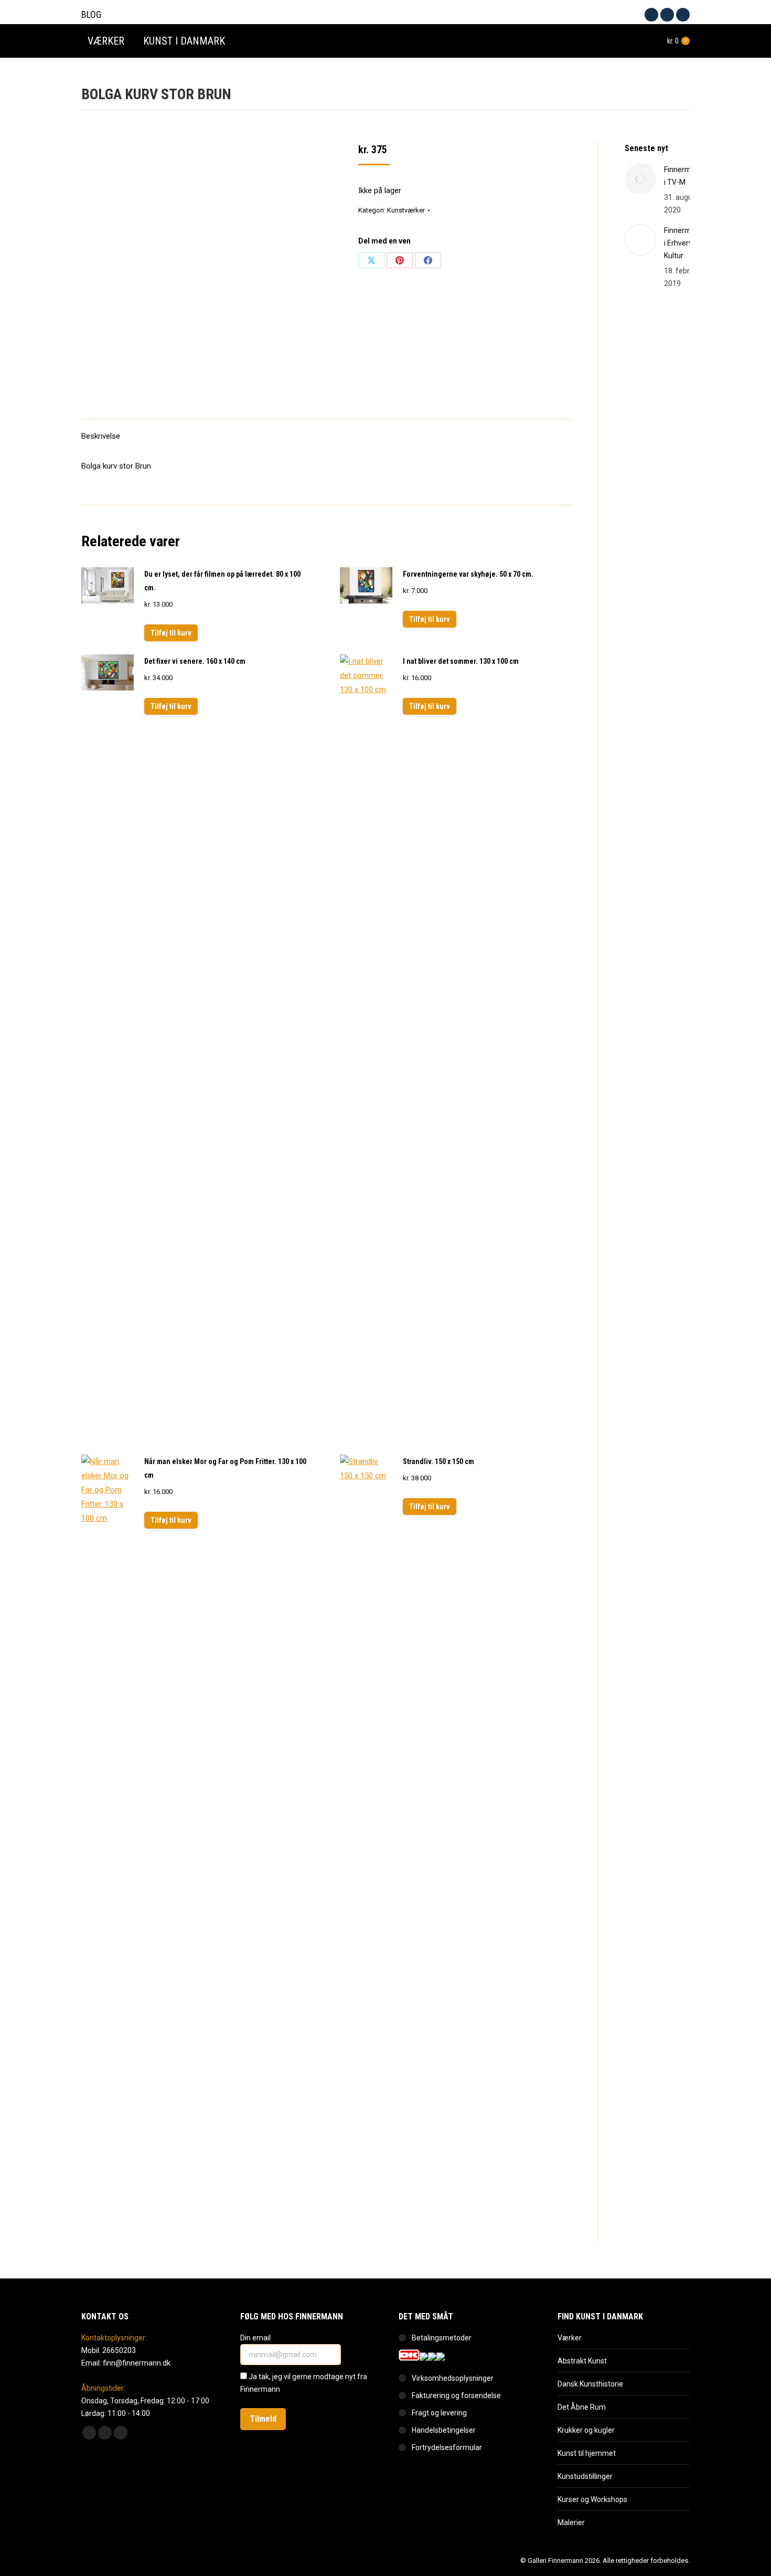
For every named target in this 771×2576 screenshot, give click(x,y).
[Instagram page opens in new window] (667, 15)
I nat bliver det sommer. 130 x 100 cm (461, 661)
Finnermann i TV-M (684, 176)
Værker (570, 2338)
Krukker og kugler (586, 2430)
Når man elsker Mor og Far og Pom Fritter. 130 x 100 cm (225, 1468)
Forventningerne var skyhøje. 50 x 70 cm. (468, 574)
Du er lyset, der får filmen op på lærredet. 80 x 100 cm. (222, 581)
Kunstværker (406, 210)
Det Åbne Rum (582, 2407)
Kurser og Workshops (592, 2499)
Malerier (571, 2522)
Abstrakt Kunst (582, 2361)
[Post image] (640, 179)
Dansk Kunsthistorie (590, 2384)
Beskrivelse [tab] (101, 436)
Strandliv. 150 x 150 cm (438, 1461)
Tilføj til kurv (171, 633)
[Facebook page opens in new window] (651, 15)
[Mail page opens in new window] (683, 15)
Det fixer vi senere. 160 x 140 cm (195, 661)
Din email (256, 2338)
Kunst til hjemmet (587, 2453)
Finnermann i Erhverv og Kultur (684, 243)
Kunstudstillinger (585, 2476)
